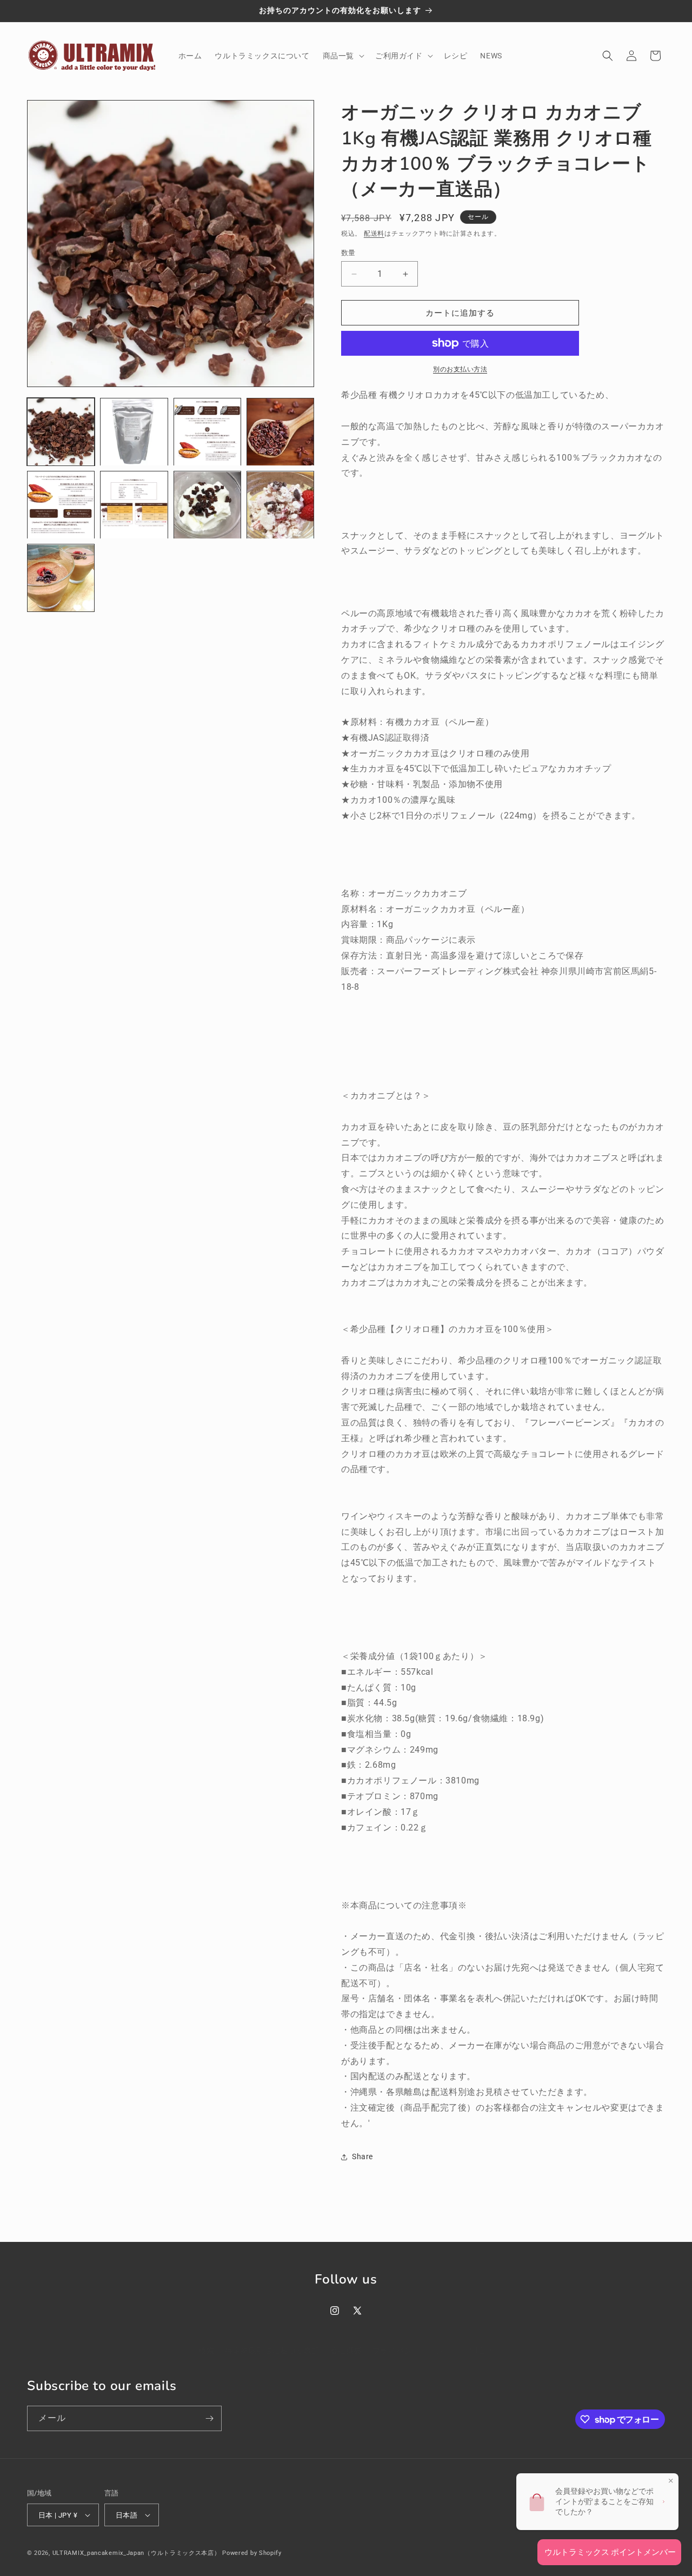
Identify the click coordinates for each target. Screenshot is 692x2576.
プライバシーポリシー (412, 2351)
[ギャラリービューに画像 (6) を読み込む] (134, 505)
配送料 (374, 234)
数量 (348, 253)
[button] (342, 56)
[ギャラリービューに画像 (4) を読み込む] (280, 432)
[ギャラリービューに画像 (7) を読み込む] (207, 505)
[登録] (209, 2418)
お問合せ (477, 2351)
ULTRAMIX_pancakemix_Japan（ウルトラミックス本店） (137, 2553)
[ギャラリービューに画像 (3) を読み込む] (207, 432)
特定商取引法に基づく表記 (272, 2351)
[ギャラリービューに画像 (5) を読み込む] (61, 505)
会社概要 (346, 2351)
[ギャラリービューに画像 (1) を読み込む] (61, 432)
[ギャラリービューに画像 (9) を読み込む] (61, 578)
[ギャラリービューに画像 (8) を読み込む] (280, 505)
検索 (206, 2351)
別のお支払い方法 (460, 369)
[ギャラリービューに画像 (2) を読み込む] (134, 432)
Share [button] (362, 2156)
